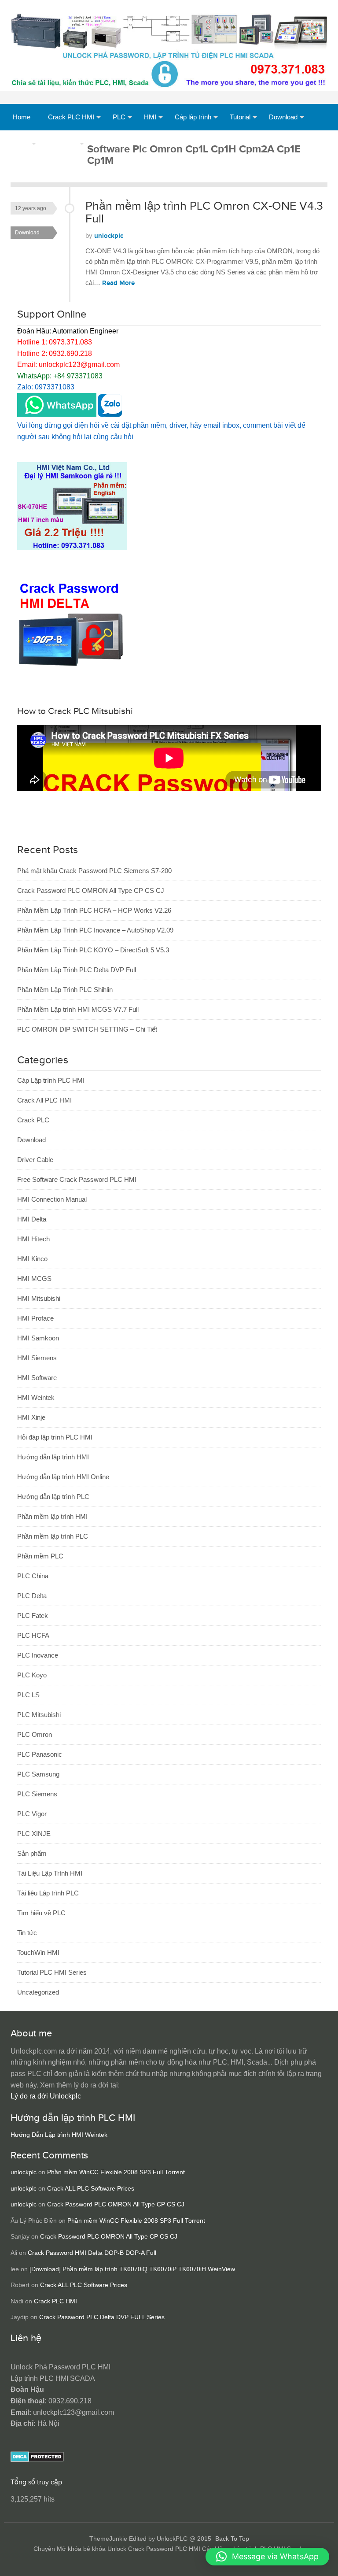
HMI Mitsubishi (39, 1298)
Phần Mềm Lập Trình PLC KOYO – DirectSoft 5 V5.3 (93, 950)
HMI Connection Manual (52, 1199)
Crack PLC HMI (71, 117)
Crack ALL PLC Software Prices (91, 2189)
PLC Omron (35, 1734)
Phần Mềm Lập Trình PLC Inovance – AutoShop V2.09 (95, 930)
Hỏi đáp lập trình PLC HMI (55, 1437)
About (21, 143)
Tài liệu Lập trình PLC (48, 1893)
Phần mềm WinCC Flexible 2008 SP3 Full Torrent (116, 2172)
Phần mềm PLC (40, 1556)
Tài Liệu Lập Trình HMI (50, 1873)
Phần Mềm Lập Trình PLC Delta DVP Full (77, 970)
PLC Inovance (38, 1655)
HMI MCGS (34, 1279)
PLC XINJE (34, 1834)
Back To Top (232, 2539)
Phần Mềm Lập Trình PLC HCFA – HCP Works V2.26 (94, 910)
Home (22, 117)
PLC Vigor (32, 1814)
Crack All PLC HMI (44, 1100)
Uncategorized (38, 1992)
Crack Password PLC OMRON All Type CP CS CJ (91, 890)
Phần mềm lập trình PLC (53, 1536)
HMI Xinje (31, 1417)
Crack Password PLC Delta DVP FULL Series (102, 2317)
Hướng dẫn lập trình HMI (53, 1457)
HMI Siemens (37, 1358)
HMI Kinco (32, 1259)
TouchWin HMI (38, 1952)
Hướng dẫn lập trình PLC (53, 1497)
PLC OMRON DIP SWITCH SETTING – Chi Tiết (87, 1029)
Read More (118, 283)
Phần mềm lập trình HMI (52, 1516)
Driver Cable (35, 1160)
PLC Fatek (33, 1616)
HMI (150, 117)
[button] (267, 2557)
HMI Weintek (36, 1397)
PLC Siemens (37, 1794)
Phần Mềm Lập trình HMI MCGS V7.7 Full (78, 1009)
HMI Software (37, 1378)
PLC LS (28, 1695)
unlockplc (109, 236)
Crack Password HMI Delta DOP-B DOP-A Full (92, 2253)
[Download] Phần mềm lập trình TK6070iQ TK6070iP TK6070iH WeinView (132, 2269)
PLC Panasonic (40, 1754)
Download (283, 117)
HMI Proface (35, 1318)
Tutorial (240, 117)
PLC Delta (32, 1596)
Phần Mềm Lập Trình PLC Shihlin (65, 990)
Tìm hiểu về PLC (41, 1913)
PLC (119, 117)
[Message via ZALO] (110, 414)
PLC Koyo (32, 1675)
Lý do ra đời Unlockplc (46, 2096)
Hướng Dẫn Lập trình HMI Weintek (59, 2135)
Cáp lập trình (193, 117)
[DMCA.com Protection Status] (37, 2459)
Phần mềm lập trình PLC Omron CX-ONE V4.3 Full (204, 213)
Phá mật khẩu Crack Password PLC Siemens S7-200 (94, 871)
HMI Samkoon (38, 1338)
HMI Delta (32, 1219)
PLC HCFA (33, 1635)
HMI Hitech (33, 1239)
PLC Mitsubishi (39, 1715)
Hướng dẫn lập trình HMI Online (63, 1477)
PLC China (33, 1576)
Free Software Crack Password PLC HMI (77, 1179)
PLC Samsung (38, 1774)
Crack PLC (33, 1120)
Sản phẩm (63, 143)
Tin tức (27, 1933)
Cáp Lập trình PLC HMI (51, 1080)
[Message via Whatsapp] (57, 414)
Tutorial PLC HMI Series (52, 1972)
